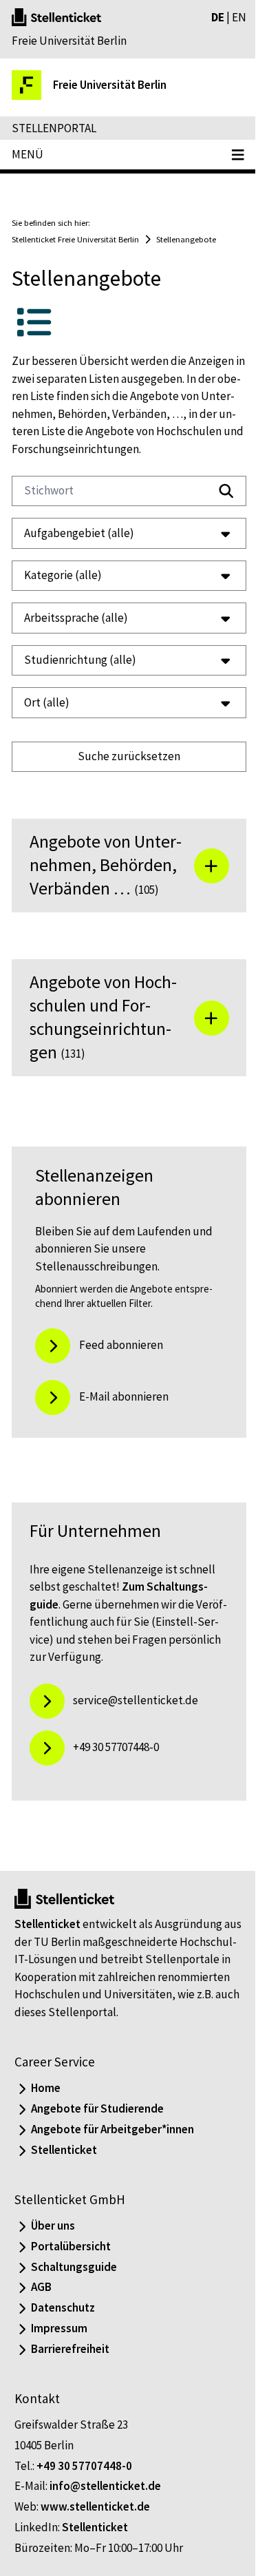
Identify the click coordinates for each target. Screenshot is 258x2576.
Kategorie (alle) (63, 575)
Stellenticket (47, 1947)
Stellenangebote (186, 239)
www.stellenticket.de (95, 2530)
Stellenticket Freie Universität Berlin (75, 239)
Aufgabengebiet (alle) (79, 533)
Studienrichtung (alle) (80, 660)
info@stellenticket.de (105, 2509)
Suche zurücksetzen (124, 756)
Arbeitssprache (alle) (76, 618)
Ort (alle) (47, 702)
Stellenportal (54, 128)
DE (218, 17)
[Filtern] (226, 491)
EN (239, 17)
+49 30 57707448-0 (84, 2489)
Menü (28, 154)
